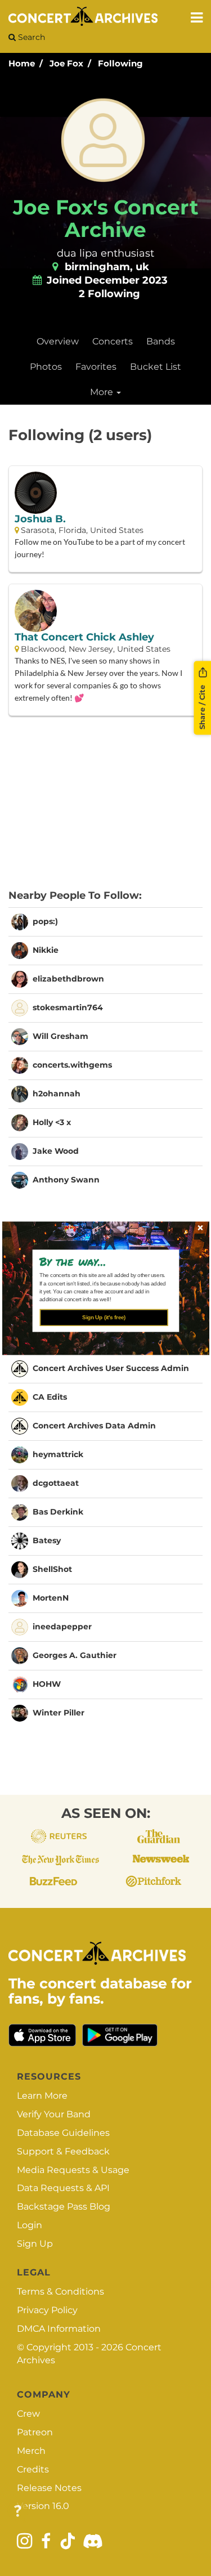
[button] (102, 1261)
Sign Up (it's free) (104, 1317)
